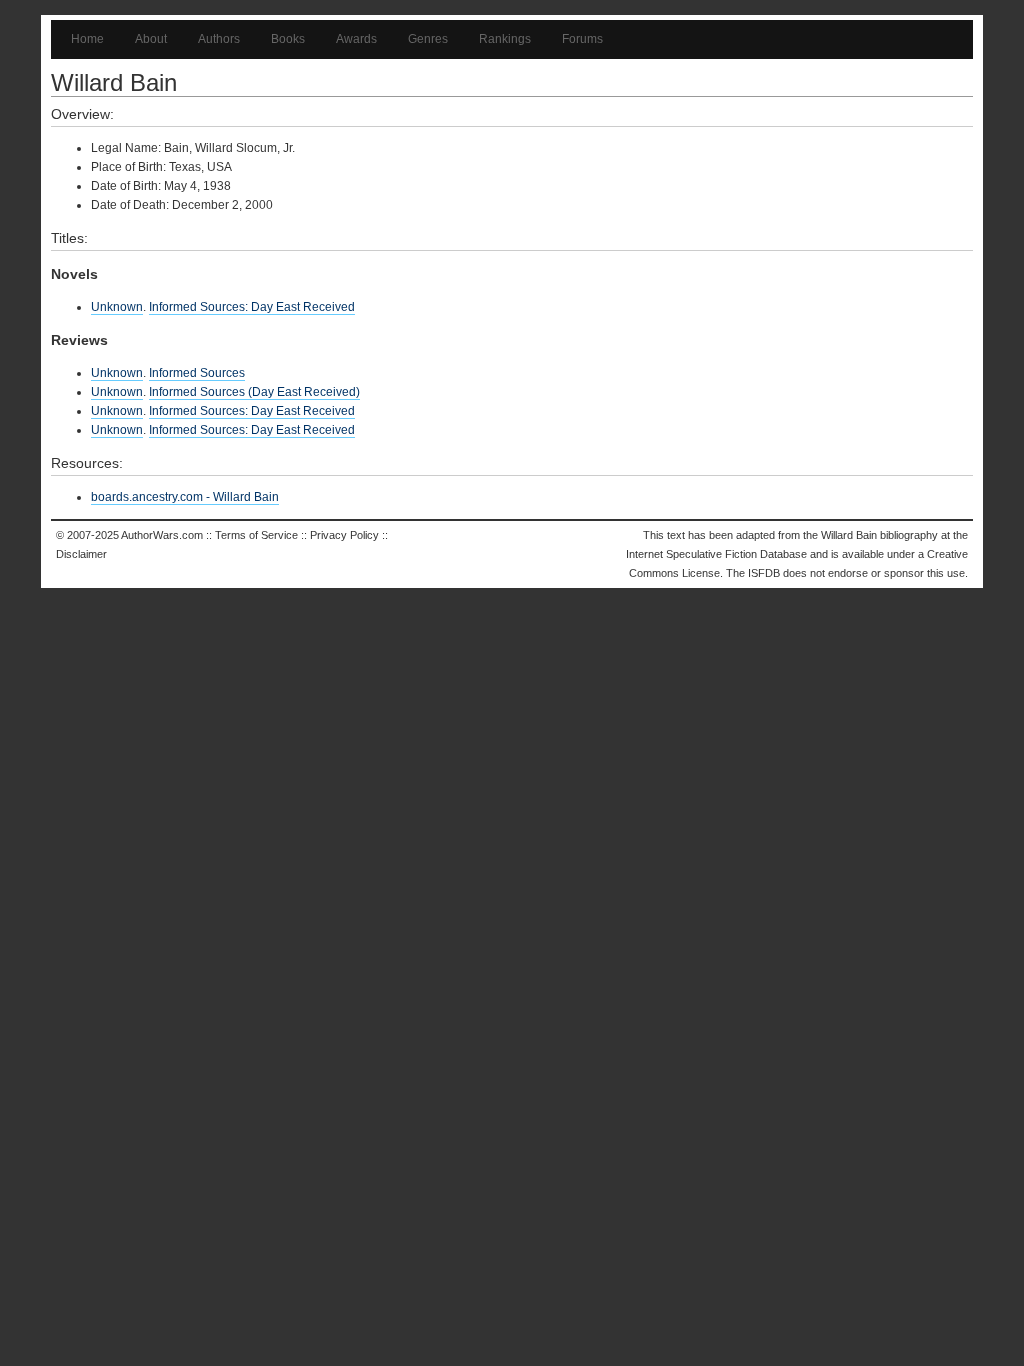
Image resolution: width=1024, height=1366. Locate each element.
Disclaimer (81, 554)
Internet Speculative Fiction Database (716, 554)
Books (288, 39)
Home (87, 39)
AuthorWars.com (162, 535)
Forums (582, 39)
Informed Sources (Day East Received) (254, 392)
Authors (219, 39)
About (151, 39)
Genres (428, 39)
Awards (356, 39)
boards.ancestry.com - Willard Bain (185, 497)
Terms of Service (256, 535)
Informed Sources (197, 373)
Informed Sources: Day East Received (252, 307)
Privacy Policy (344, 535)
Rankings (505, 39)
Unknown (117, 307)
